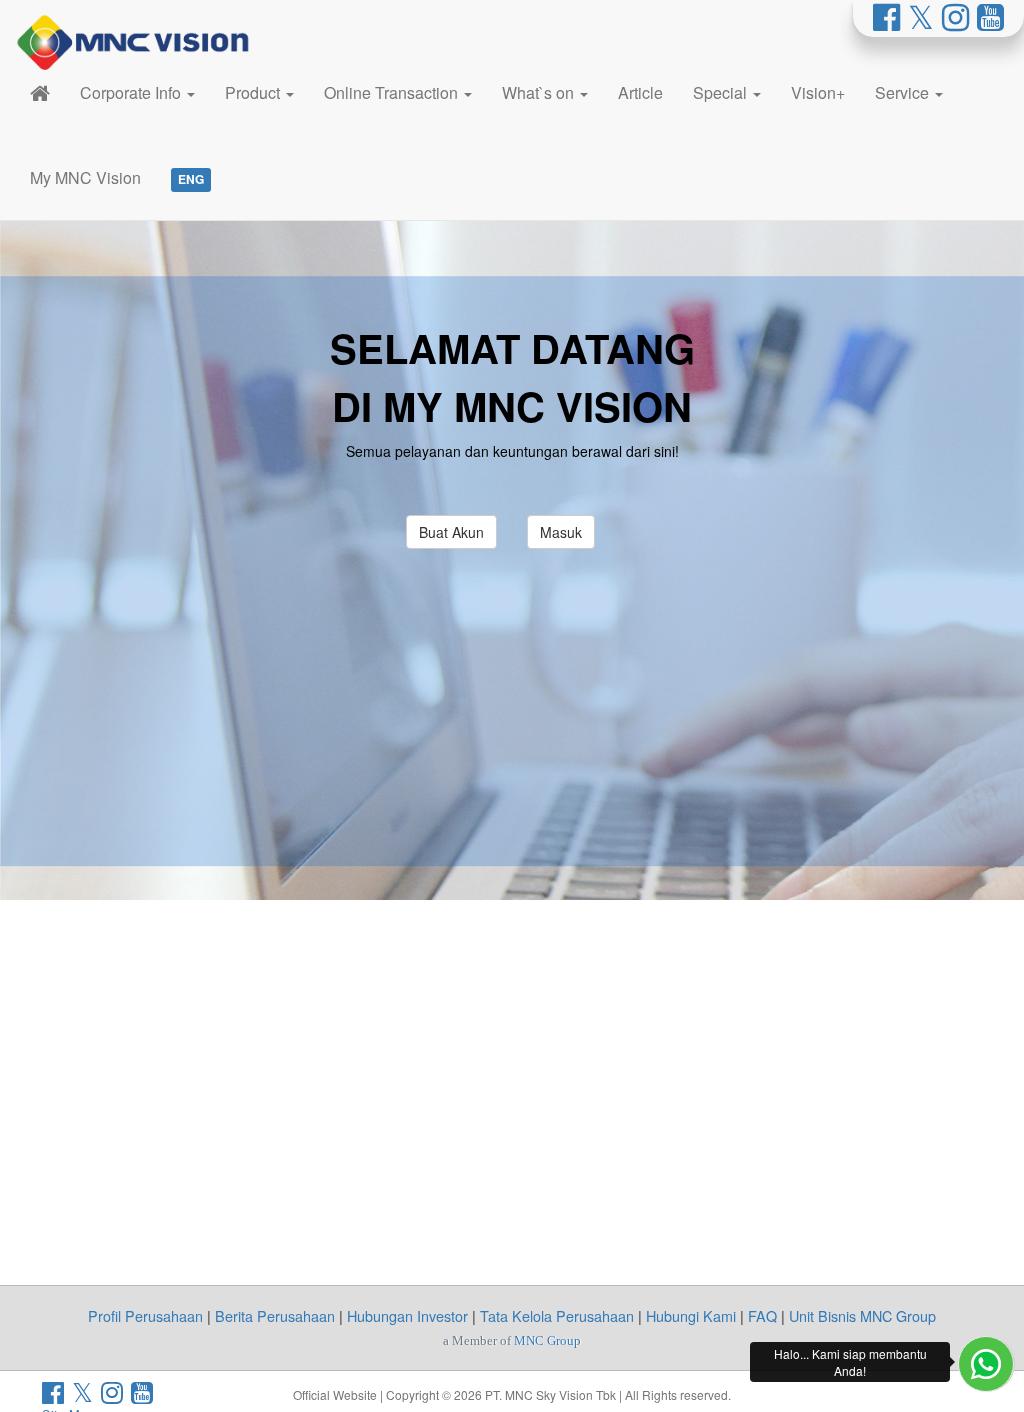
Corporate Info (132, 92)
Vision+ (818, 92)
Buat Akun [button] (451, 532)
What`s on (540, 92)
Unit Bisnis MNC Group (862, 1315)
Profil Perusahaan (145, 1315)
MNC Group (547, 1340)
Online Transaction (393, 92)
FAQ (762, 1315)
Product (254, 92)
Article (640, 92)
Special (722, 92)
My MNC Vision (85, 177)
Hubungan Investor (407, 1315)
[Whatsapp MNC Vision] (986, 1364)
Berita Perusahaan (275, 1315)
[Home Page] (40, 92)
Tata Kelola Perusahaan (557, 1315)
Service (904, 92)
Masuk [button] (561, 532)
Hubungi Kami (691, 1315)
